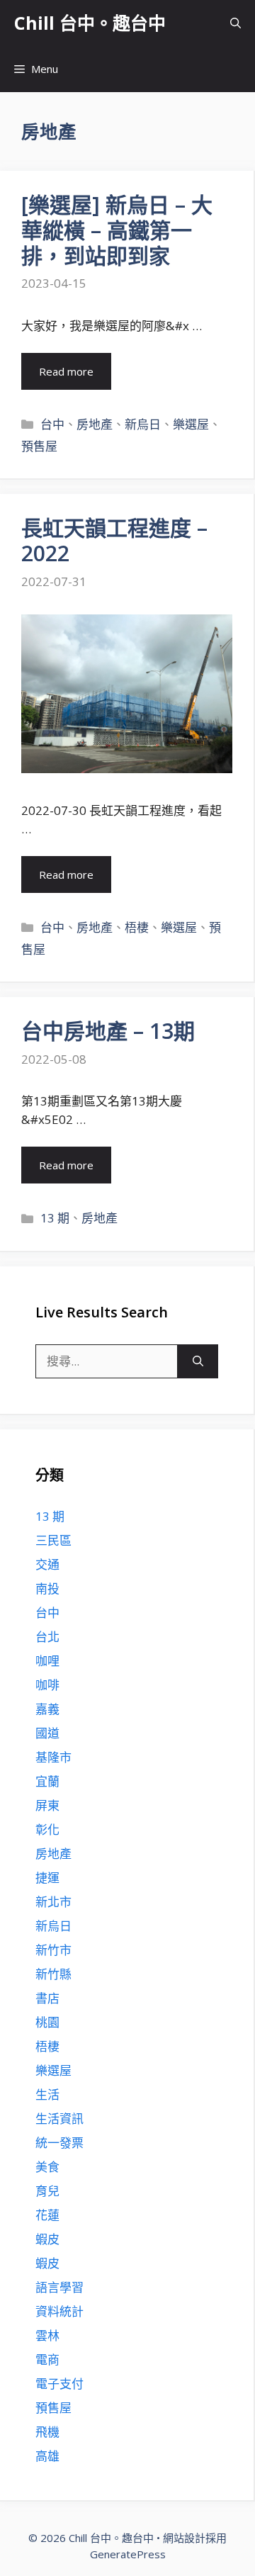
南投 (47, 1588)
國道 (47, 1733)
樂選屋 (191, 424)
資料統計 (59, 2311)
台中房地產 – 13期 (108, 1031)
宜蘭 (47, 1781)
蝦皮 (47, 2239)
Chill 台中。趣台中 (90, 23)
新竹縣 (53, 1974)
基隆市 (53, 1757)
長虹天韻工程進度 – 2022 (114, 540)
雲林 (47, 2335)
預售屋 (39, 446)
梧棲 (137, 927)
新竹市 (53, 1950)
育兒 (47, 2191)
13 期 (55, 1218)
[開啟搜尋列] (236, 23)
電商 (47, 2360)
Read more (66, 371)
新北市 (53, 1902)
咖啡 (47, 1685)
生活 (47, 2094)
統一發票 (59, 2143)
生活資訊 (59, 2119)
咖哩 (47, 1661)
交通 (47, 1564)
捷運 (47, 1878)
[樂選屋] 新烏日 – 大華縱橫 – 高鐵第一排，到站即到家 (117, 230)
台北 (47, 1637)
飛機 (47, 2432)
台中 (52, 424)
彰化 (47, 1829)
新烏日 (143, 424)
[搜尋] (198, 1361)
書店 (47, 1998)
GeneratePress (128, 2554)
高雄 (47, 2456)
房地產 (95, 424)
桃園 (47, 2022)
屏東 (47, 1805)
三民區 (53, 1540)
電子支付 (59, 2384)
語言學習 (59, 2287)
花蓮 (47, 2215)
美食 (47, 2167)
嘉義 (47, 1709)
